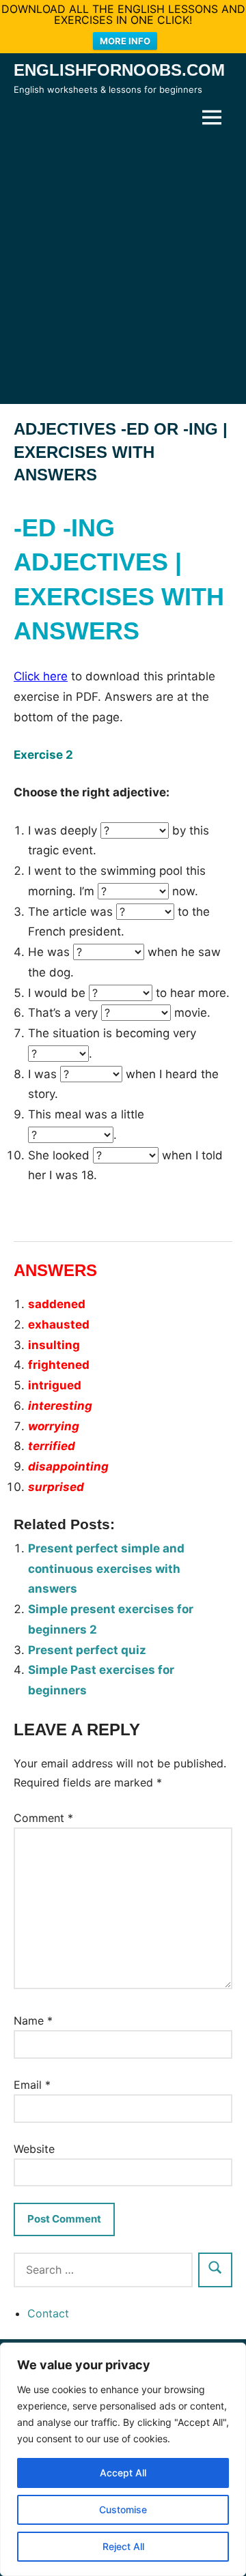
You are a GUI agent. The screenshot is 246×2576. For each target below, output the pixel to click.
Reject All (123, 2546)
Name (33, 2021)
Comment (43, 1818)
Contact (48, 2313)
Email (32, 2085)
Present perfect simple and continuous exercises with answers (106, 1569)
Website (34, 2149)
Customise (123, 2509)
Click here (41, 676)
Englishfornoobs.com (119, 70)
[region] (123, 2459)
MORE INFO (125, 41)
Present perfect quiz (87, 1650)
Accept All (123, 2473)
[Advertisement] (123, 269)
